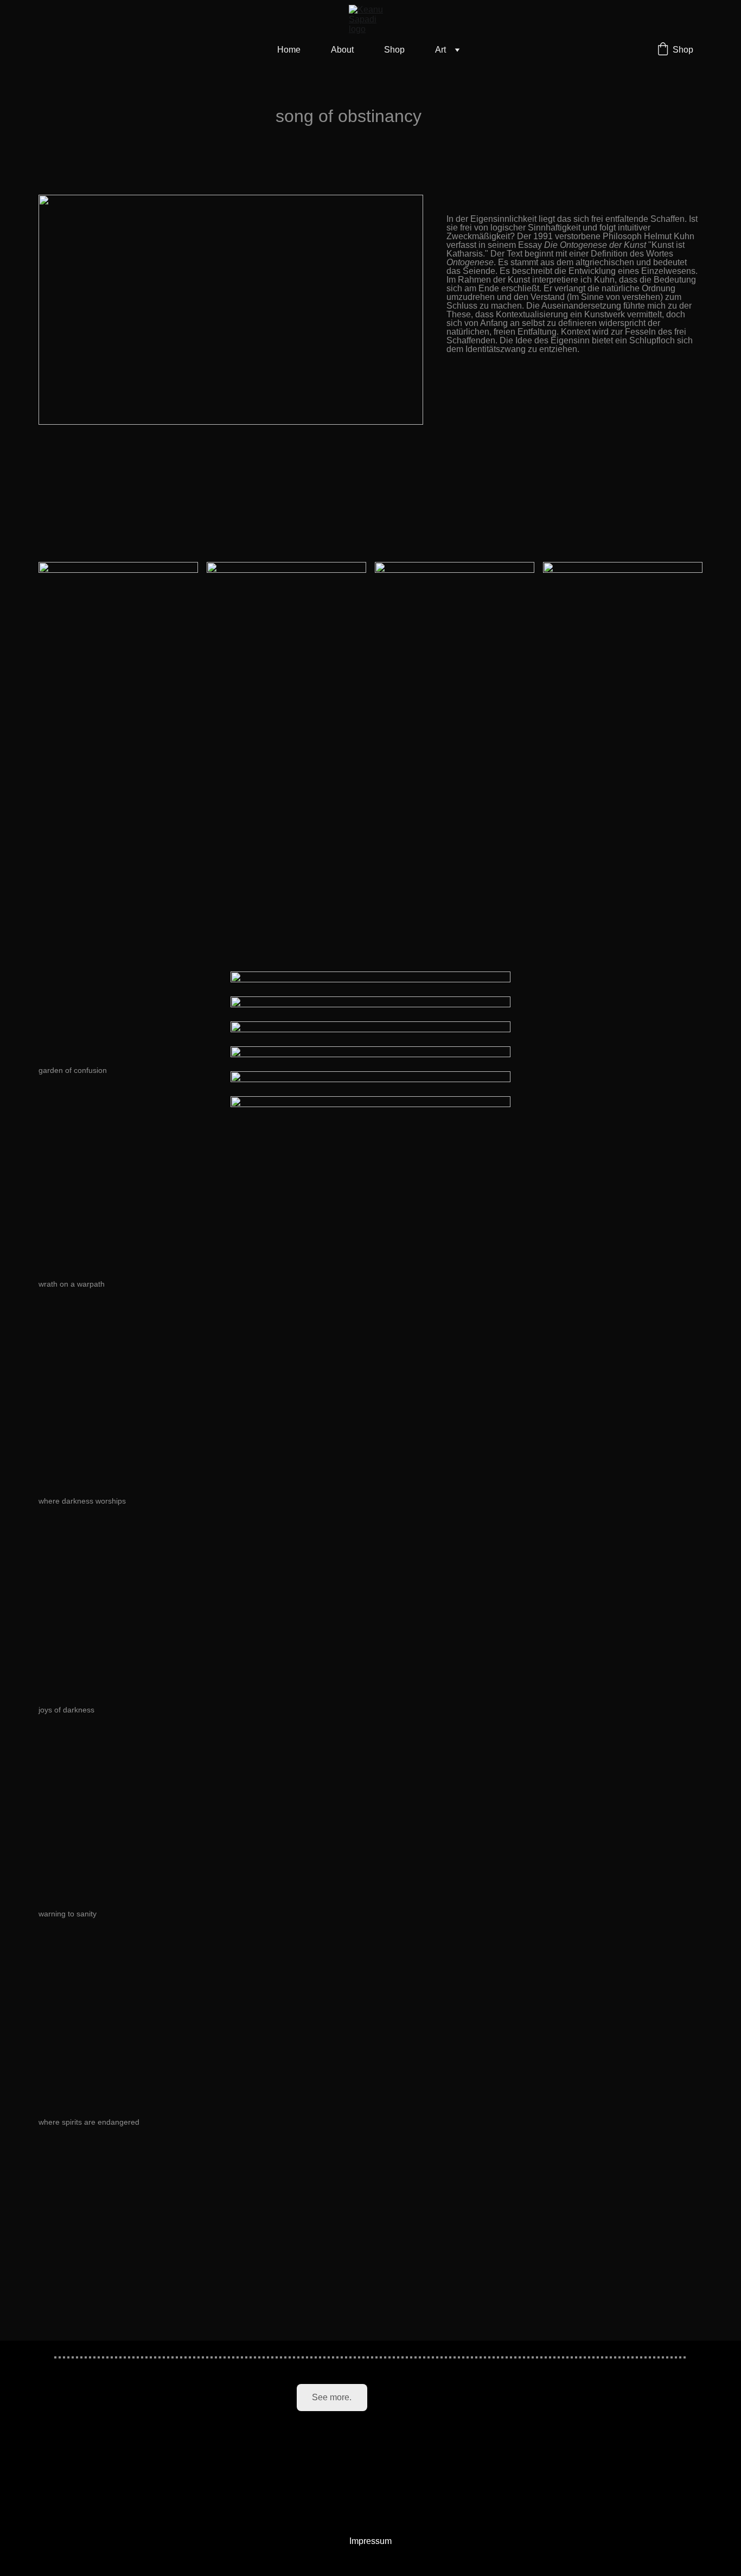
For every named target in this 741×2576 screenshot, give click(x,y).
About (342, 50)
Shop (394, 50)
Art (440, 50)
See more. (332, 2397)
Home (289, 50)
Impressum (370, 2541)
